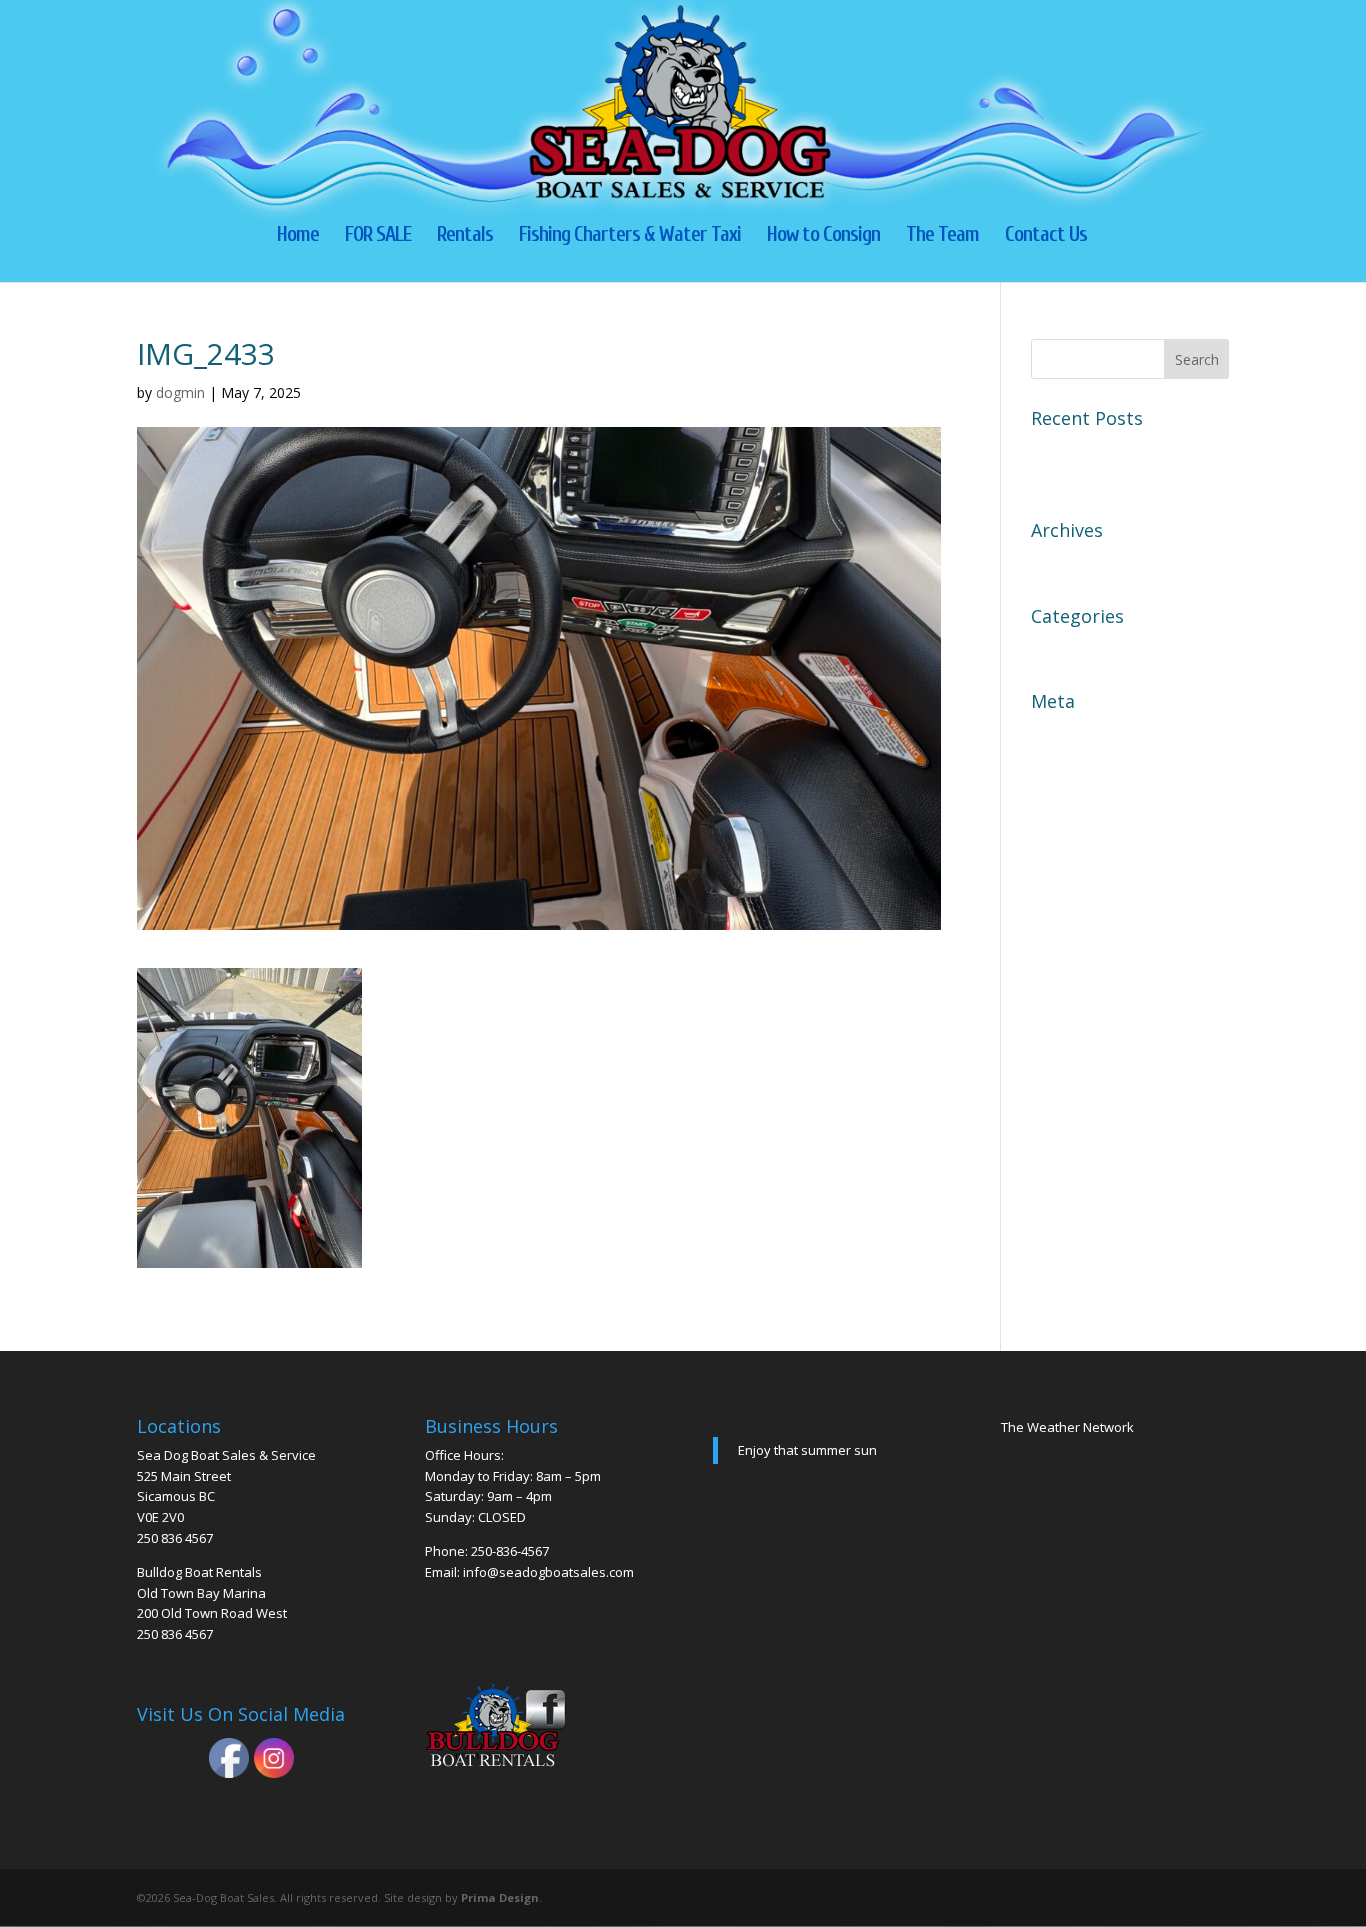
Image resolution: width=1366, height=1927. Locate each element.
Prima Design (500, 1897)
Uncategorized (1086, 648)
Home (298, 236)
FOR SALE (378, 236)
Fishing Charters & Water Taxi (630, 236)
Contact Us (1046, 236)
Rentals (465, 236)
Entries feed (1076, 768)
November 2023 (1091, 562)
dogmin (180, 392)
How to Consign (823, 236)
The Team (942, 236)
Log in (1054, 733)
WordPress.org (1087, 838)
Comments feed (1090, 803)
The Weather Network (1067, 1427)
